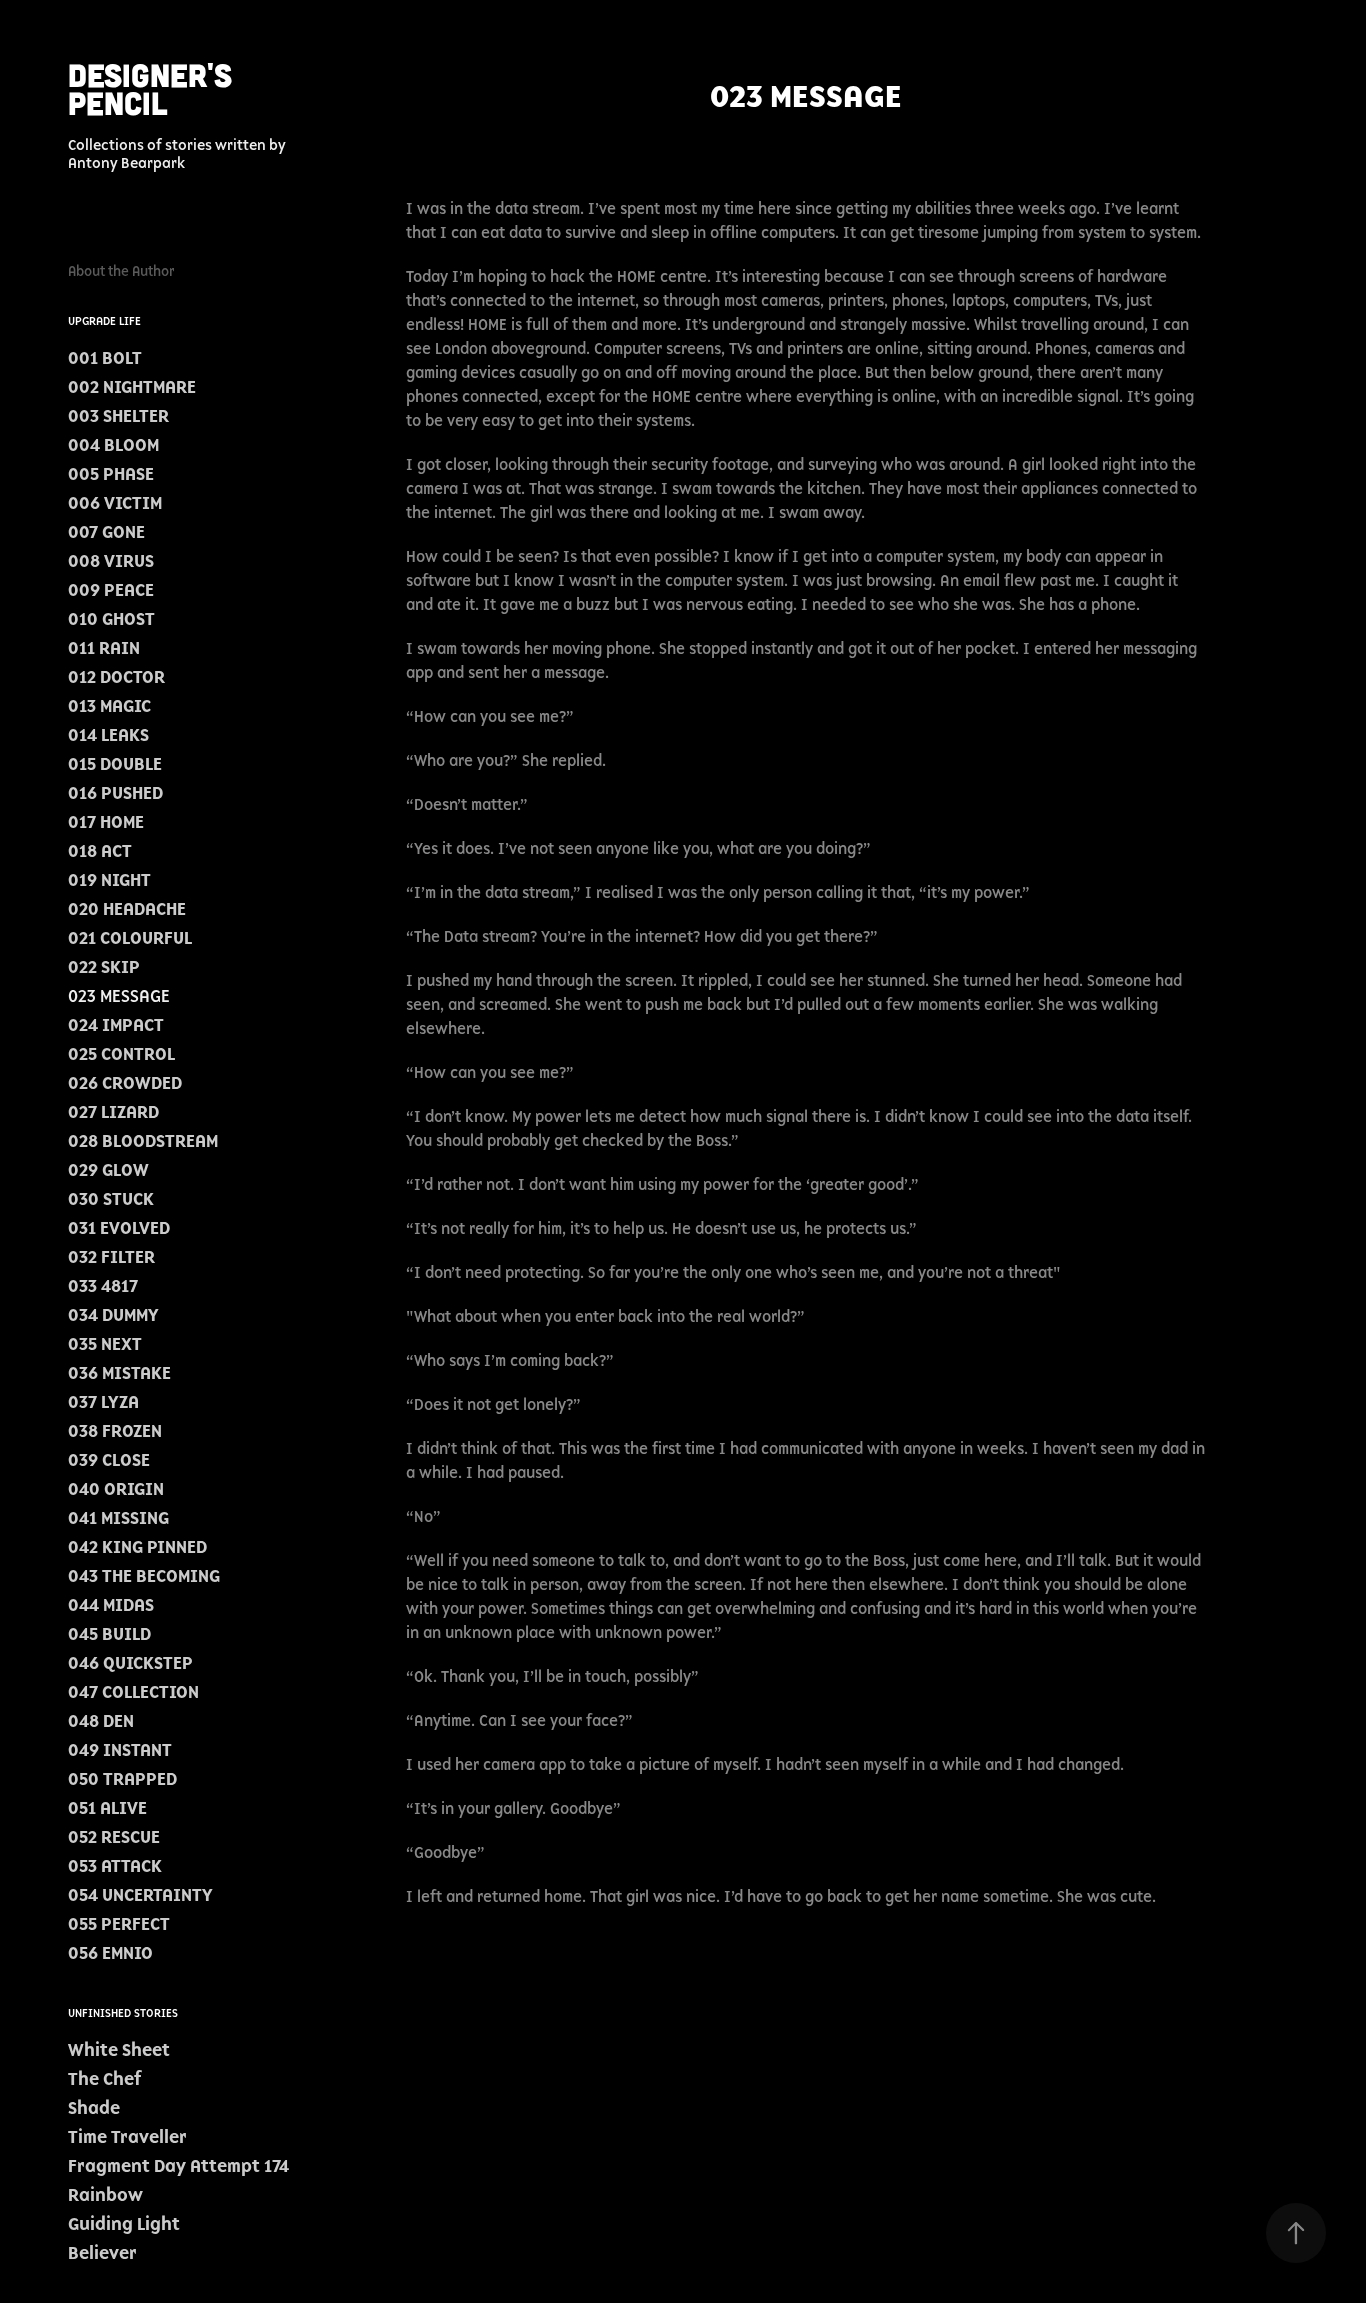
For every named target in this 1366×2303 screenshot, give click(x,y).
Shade (94, 2108)
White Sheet (119, 2050)
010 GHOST (111, 619)
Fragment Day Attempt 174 (178, 2166)
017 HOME (106, 822)
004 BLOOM (113, 445)
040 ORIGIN (116, 1489)
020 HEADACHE (127, 909)
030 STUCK (111, 1199)
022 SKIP (104, 967)
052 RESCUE (114, 1837)
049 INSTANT (120, 1750)
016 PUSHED (115, 793)
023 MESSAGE (119, 996)
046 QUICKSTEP (130, 1663)
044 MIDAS (111, 1605)
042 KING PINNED (137, 1547)
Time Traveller (127, 2137)
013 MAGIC (109, 706)
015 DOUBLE (115, 764)
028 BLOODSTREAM (143, 1141)
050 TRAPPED (122, 1779)
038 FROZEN (115, 1431)
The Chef (104, 2079)
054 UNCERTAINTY (140, 1895)
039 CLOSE (109, 1460)
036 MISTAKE (119, 1373)
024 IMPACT (116, 1025)
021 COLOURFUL (130, 938)
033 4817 (103, 1286)
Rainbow (105, 2195)
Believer (102, 2253)
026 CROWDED (125, 1083)
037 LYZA (103, 1402)
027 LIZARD (113, 1112)
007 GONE (106, 532)
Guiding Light (124, 2224)
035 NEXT (105, 1344)
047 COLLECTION (133, 1692)
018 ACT (100, 851)
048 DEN (101, 1721)
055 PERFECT (119, 1924)
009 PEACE (111, 590)
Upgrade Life (104, 321)
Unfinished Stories (123, 2013)
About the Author (121, 271)
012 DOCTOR (116, 677)
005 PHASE (111, 474)
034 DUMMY (113, 1315)
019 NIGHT (109, 880)
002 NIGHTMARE (132, 387)
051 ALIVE (107, 1808)
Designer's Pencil (155, 88)
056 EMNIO (110, 1953)
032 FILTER (111, 1257)
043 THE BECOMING (144, 1576)
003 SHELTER (118, 416)
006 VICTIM (115, 503)
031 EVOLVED (119, 1228)
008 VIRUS (111, 561)
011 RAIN (104, 648)
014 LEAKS (108, 735)
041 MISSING (118, 1518)
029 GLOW (108, 1170)
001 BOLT (105, 358)
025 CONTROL (121, 1054)
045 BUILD (109, 1634)
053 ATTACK (115, 1866)
